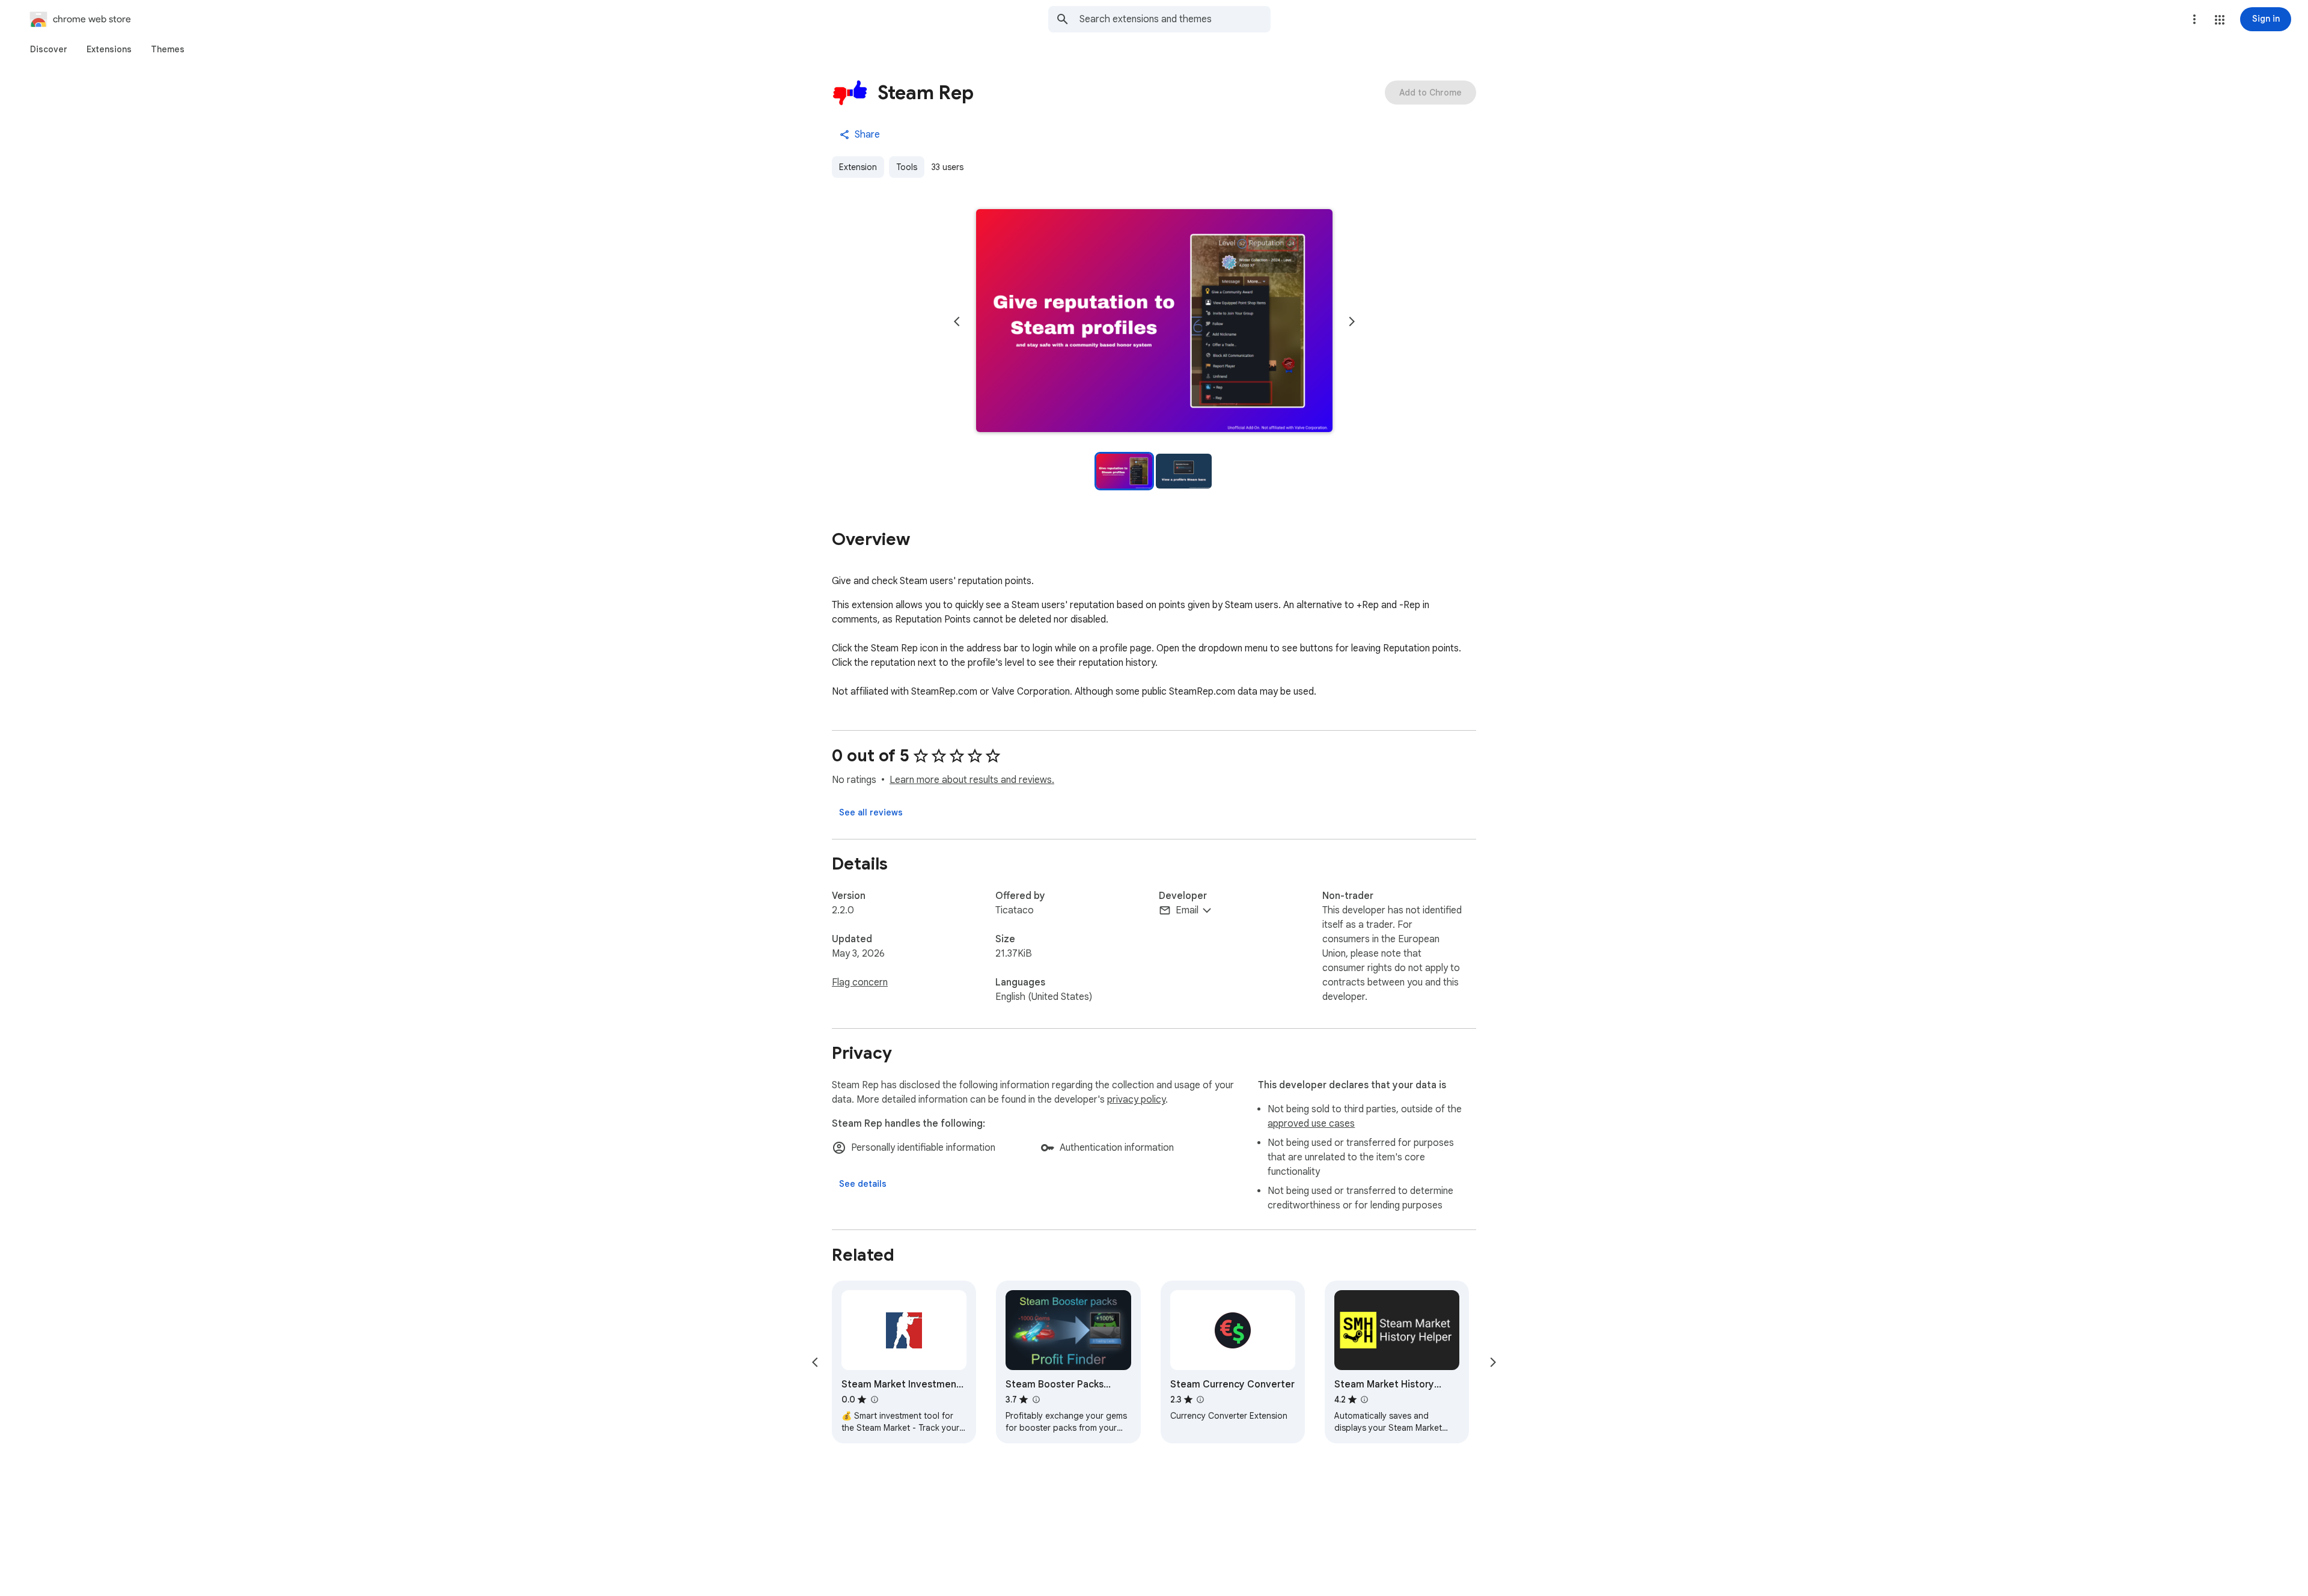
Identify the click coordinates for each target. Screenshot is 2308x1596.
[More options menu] (2194, 19)
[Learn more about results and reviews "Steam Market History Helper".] (1364, 1400)
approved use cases (1311, 1124)
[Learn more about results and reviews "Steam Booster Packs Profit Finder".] (1036, 1400)
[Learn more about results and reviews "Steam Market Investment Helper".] (874, 1400)
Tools (907, 167)
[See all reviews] (871, 812)
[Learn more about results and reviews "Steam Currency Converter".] (1200, 1400)
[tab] (49, 49)
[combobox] (1175, 19)
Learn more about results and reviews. (972, 780)
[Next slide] (1352, 321)
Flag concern (860, 982)
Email (1187, 910)
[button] (2220, 20)
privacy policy (1136, 1100)
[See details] (863, 1184)
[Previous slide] (957, 321)
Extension (858, 167)
